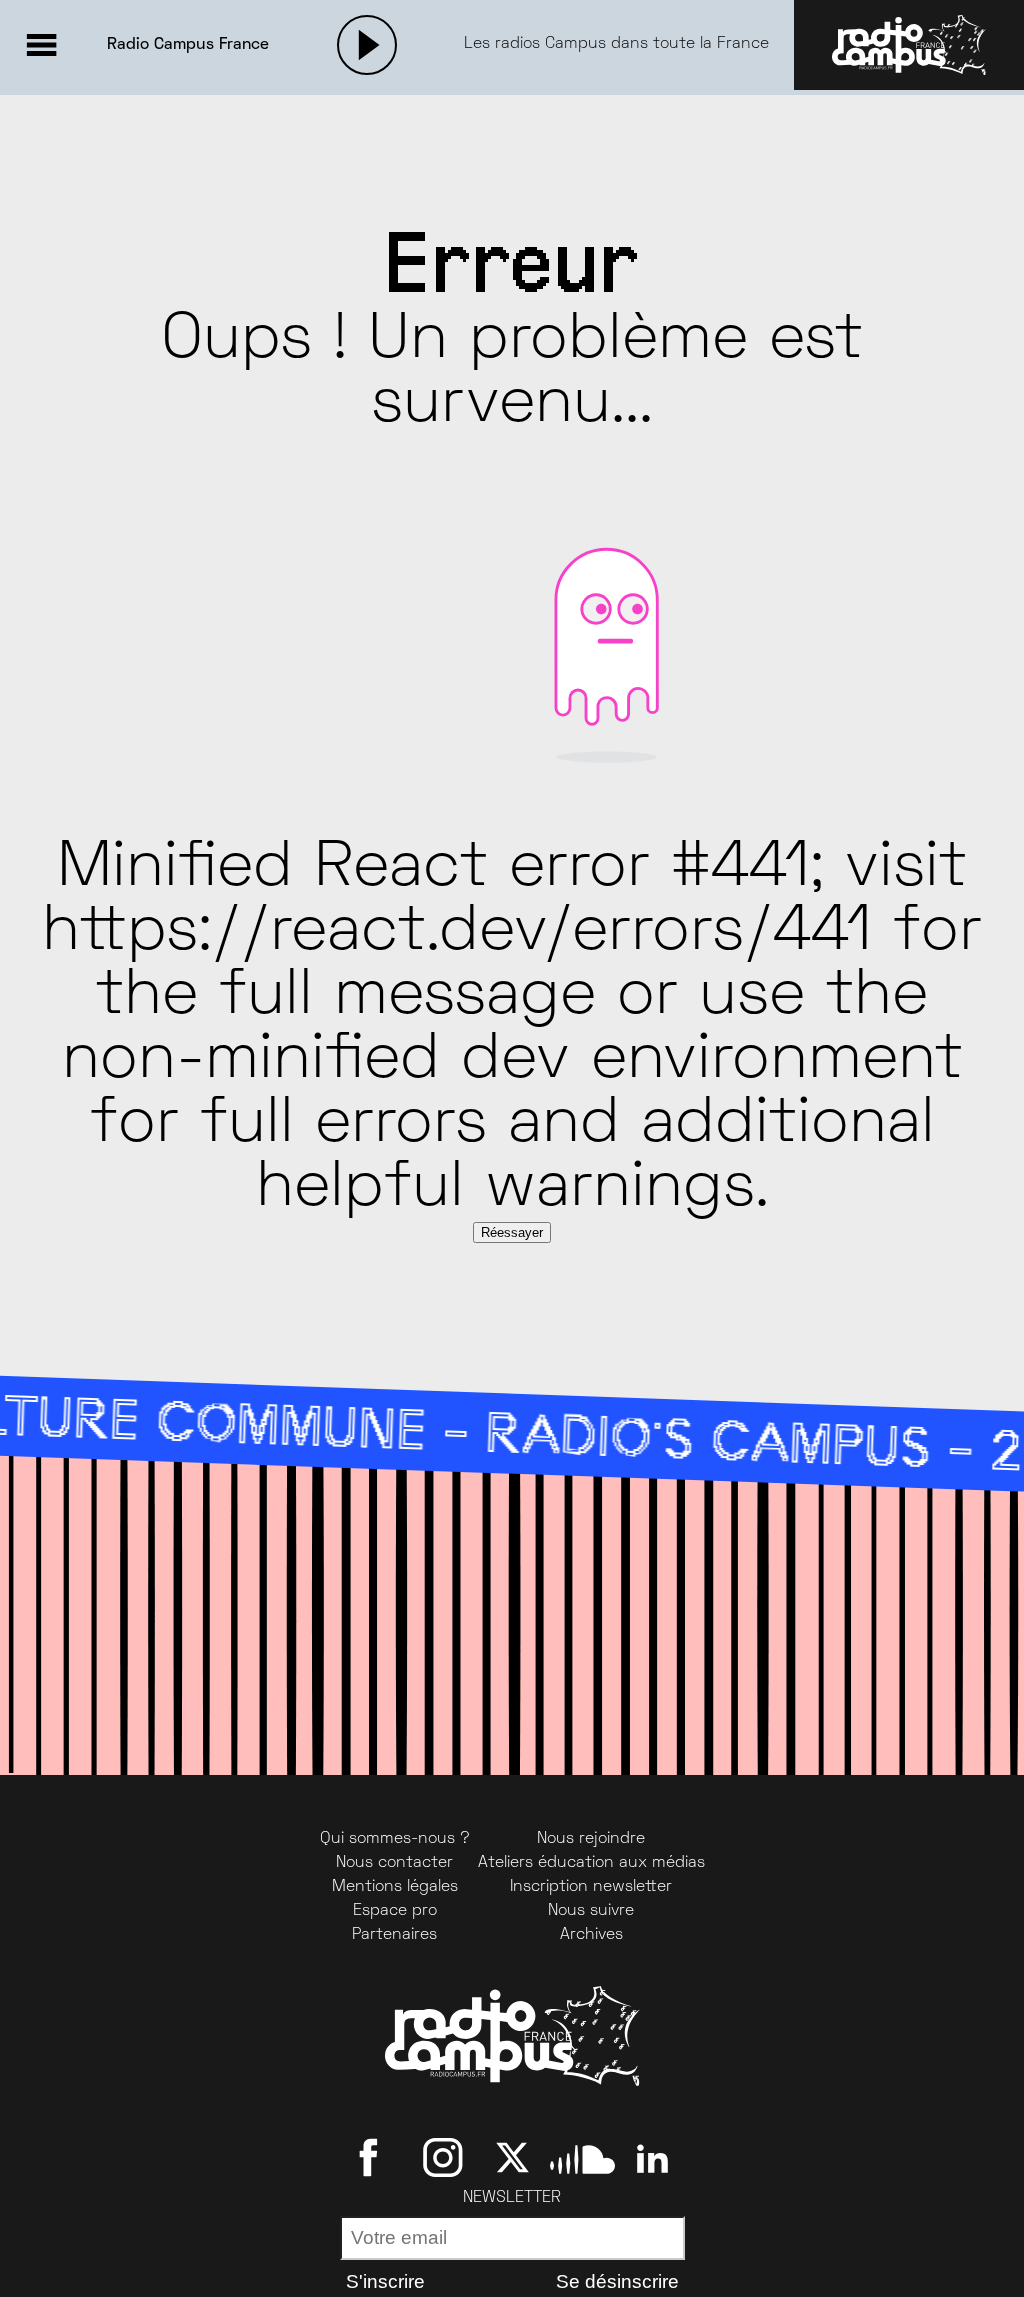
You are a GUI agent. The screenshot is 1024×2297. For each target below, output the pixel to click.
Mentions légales (395, 1887)
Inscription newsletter (591, 1887)
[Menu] (41, 45)
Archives (591, 1935)
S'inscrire (385, 2281)
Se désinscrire (617, 2281)
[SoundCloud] (582, 2158)
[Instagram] (442, 2158)
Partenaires (394, 1935)
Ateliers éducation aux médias (591, 1863)
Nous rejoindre (591, 1839)
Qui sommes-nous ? (395, 1839)
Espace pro (395, 1911)
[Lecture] (367, 45)
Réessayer (512, 1232)
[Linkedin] (652, 2158)
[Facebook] (372, 2158)
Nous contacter (394, 1863)
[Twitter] (512, 2158)
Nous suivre (591, 1911)
